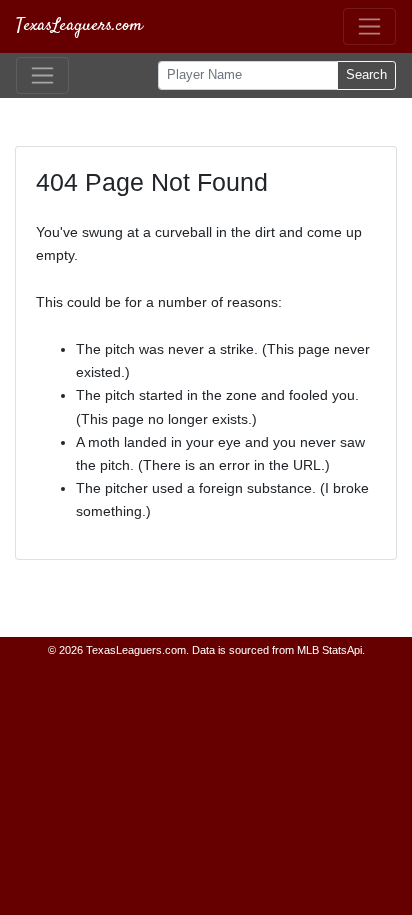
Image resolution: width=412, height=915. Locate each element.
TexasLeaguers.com (79, 26)
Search (366, 75)
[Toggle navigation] (369, 26)
